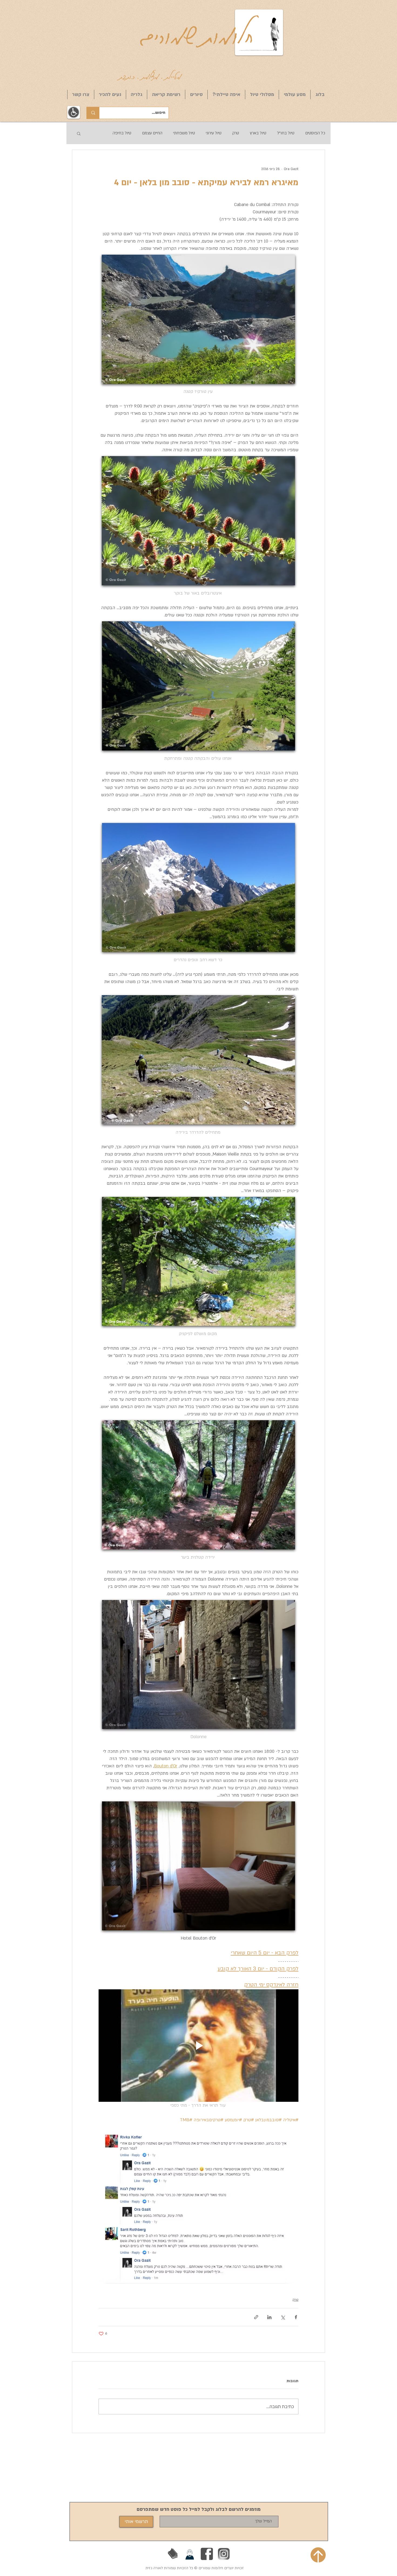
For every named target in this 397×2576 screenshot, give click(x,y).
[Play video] (198, 2046)
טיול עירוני (214, 133)
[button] (79, 133)
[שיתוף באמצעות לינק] (256, 2317)
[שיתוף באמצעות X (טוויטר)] (283, 2317)
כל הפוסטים (315, 133)
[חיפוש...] (93, 113)
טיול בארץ (258, 133)
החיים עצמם (152, 133)
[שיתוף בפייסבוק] (296, 2317)
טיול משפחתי (184, 133)
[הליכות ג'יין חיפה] (190, 2554)
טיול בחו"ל (286, 133)
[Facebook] (207, 2554)
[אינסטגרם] (224, 2554)
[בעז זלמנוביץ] (173, 2554)
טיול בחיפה (122, 133)
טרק (236, 133)
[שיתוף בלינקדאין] (269, 2317)
